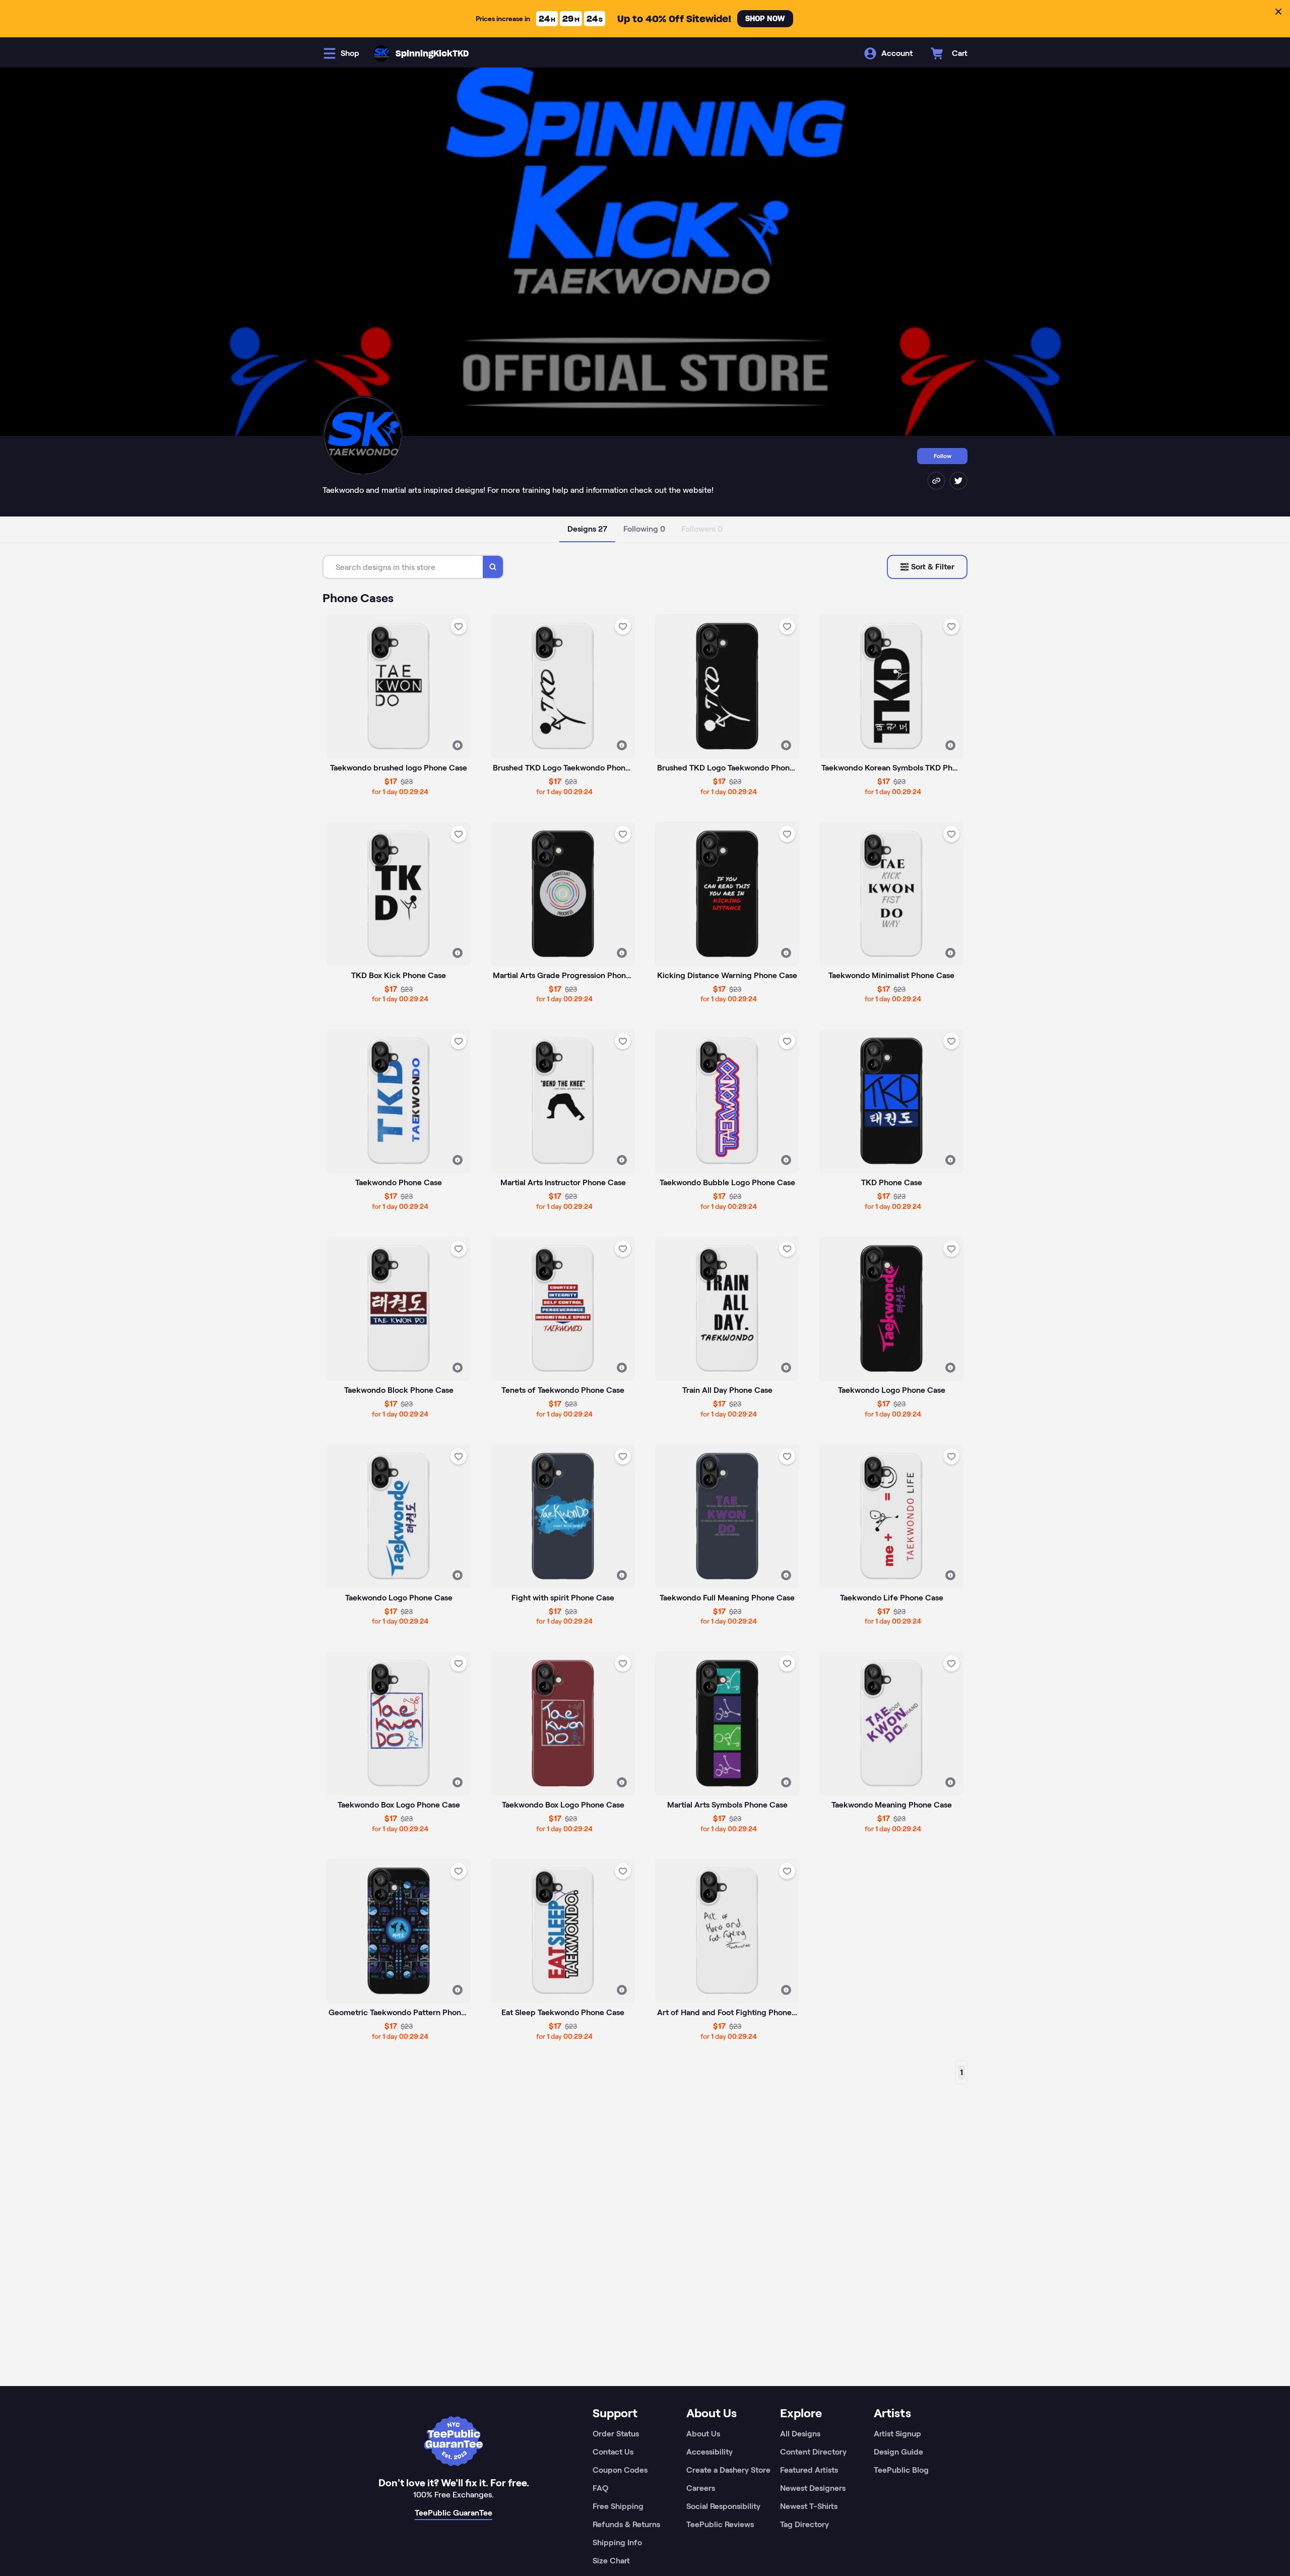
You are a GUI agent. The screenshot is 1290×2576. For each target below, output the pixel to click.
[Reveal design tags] (458, 745)
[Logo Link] (381, 53)
